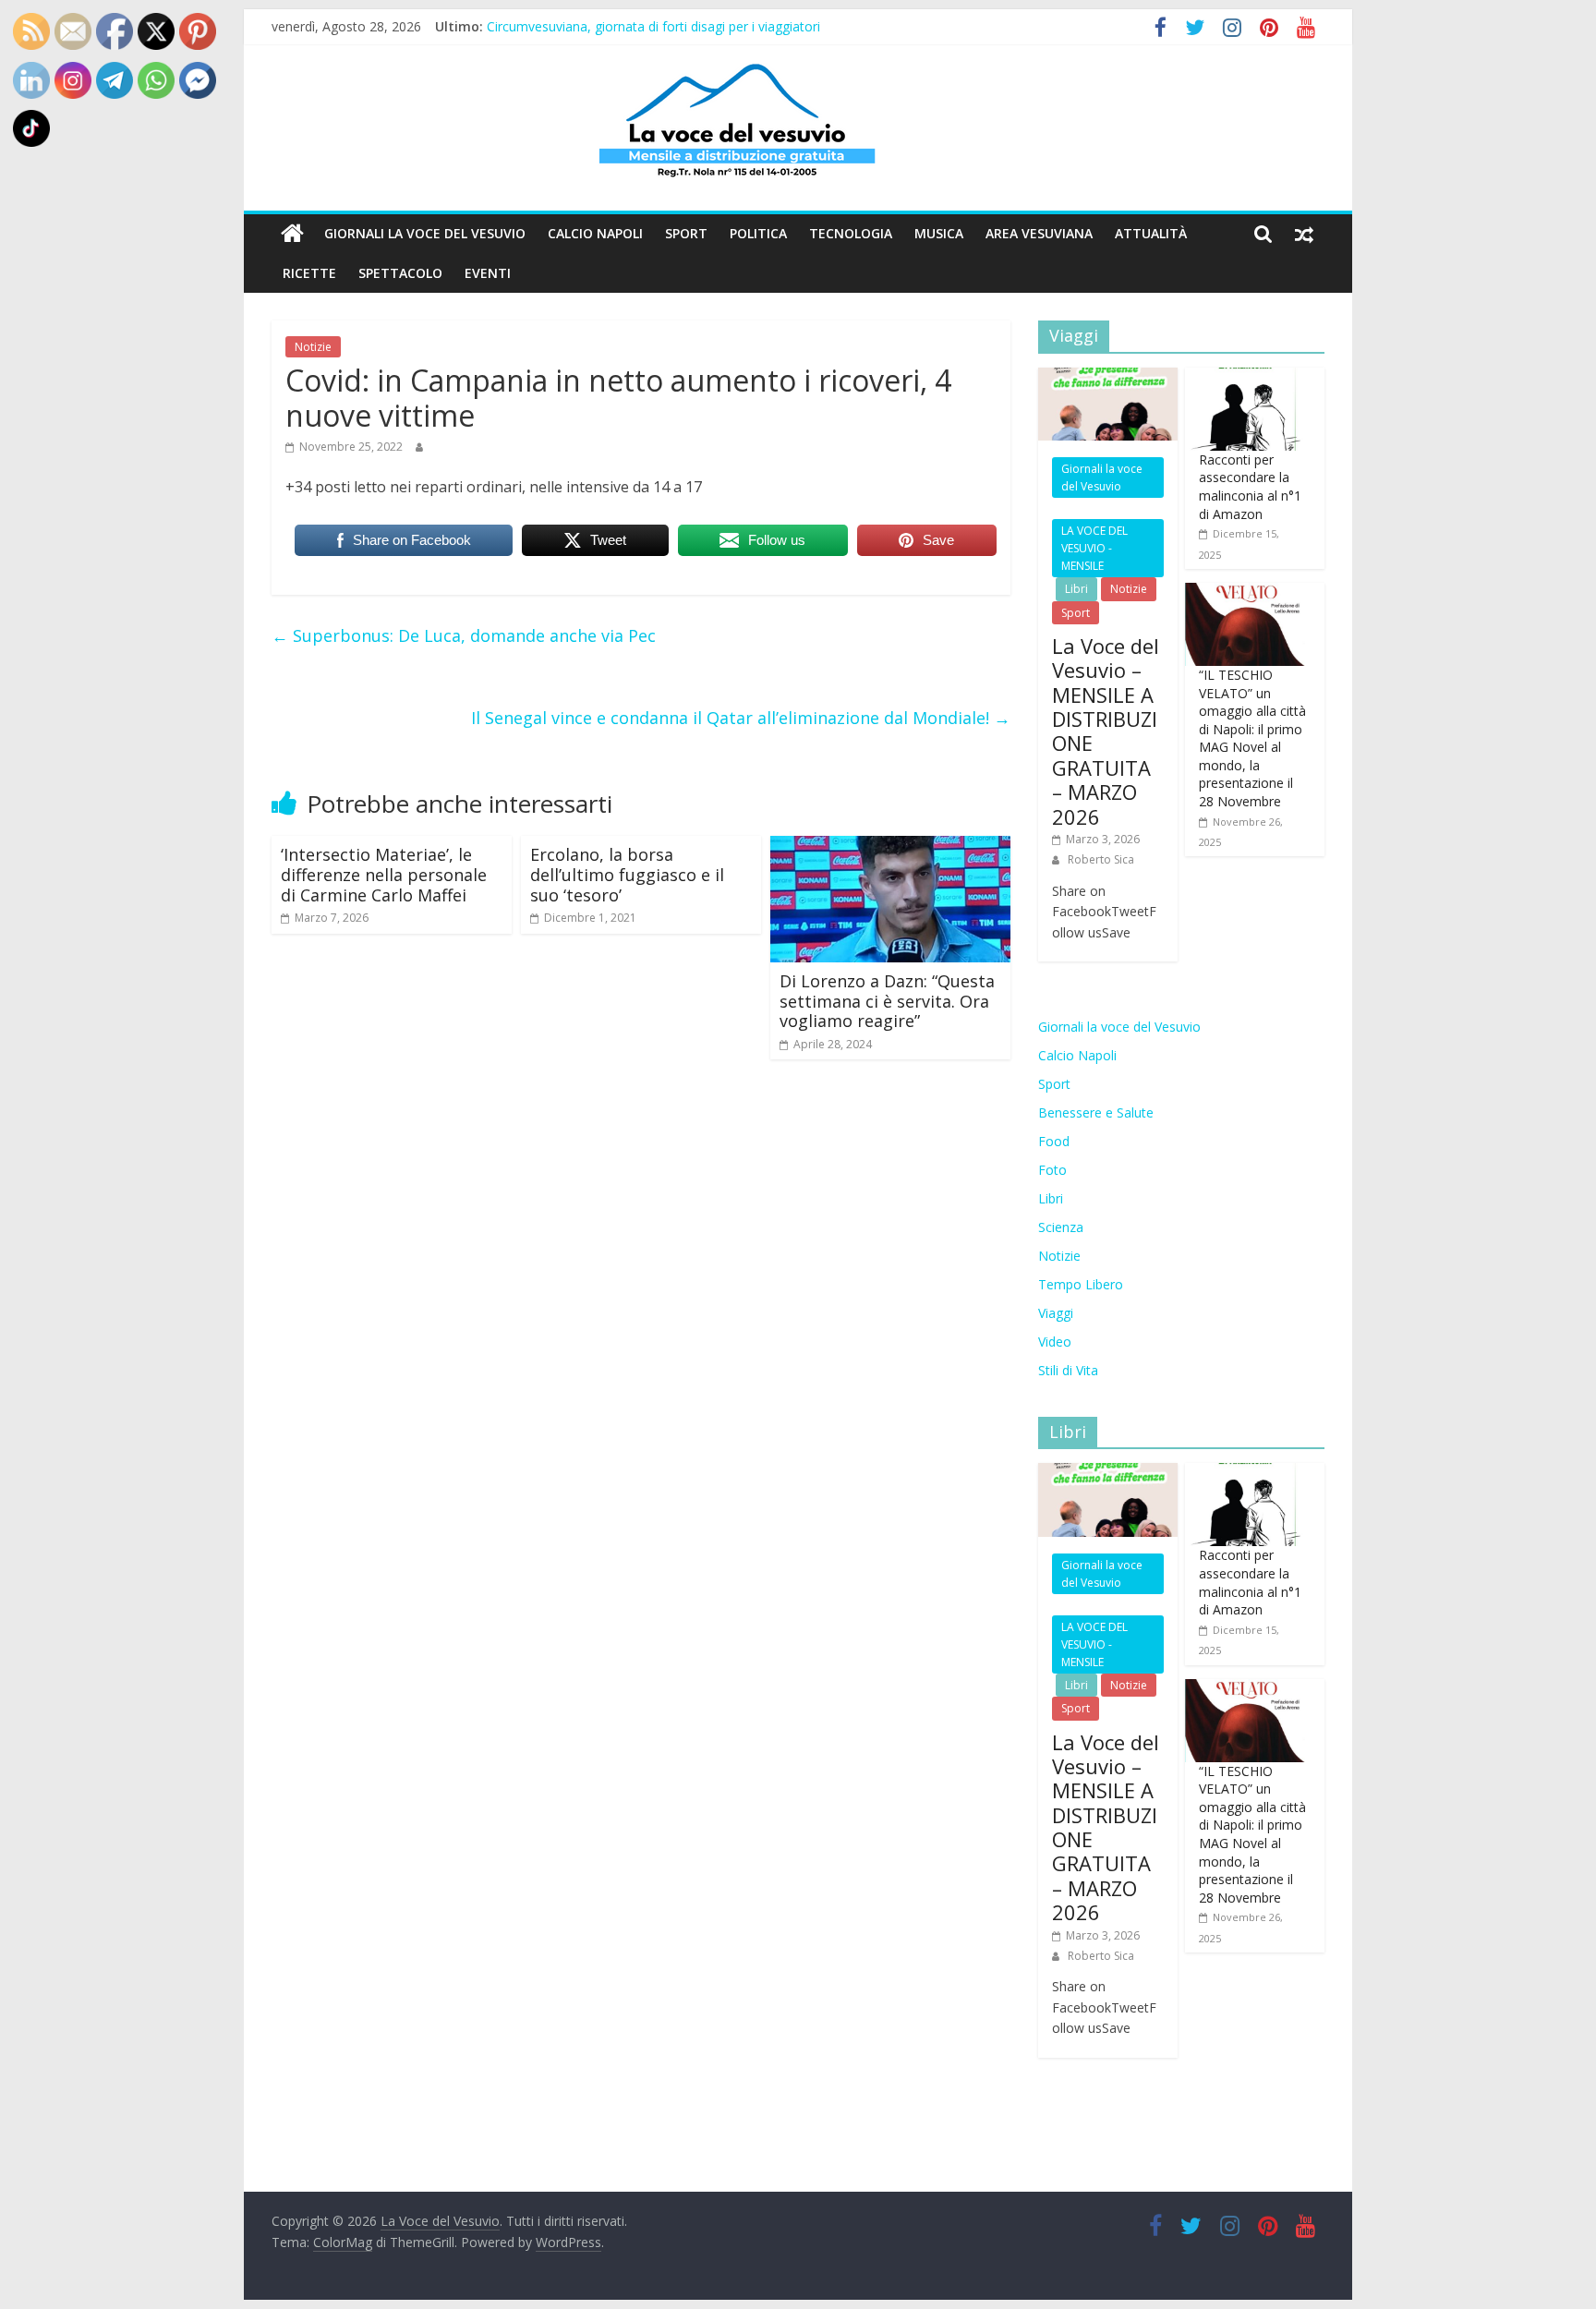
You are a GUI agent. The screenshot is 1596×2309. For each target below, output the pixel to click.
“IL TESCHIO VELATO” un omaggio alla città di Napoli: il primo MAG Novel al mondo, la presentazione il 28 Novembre (1252, 738)
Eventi (488, 273)
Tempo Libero (1081, 1284)
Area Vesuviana (1039, 233)
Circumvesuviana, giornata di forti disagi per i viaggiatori (653, 26)
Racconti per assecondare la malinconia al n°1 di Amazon (1250, 487)
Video (1055, 1342)
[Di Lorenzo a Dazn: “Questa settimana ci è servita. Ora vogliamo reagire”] (890, 847)
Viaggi (1056, 1313)
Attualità (1151, 233)
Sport (686, 233)
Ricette (309, 273)
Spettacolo (400, 273)
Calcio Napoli (595, 233)
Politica (758, 233)
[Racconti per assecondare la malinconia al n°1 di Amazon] (1245, 377)
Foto (1052, 1170)
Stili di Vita (1068, 1370)
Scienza (1061, 1227)
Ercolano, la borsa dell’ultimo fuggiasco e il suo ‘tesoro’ (627, 874)
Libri (1076, 589)
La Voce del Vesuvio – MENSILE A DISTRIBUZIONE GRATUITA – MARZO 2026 (1106, 731)
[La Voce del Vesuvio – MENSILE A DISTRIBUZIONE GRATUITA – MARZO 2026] (1108, 377)
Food (1054, 1141)
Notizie (313, 347)
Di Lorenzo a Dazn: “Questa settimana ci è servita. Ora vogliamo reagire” (887, 1001)
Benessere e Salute (1096, 1112)
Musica (939, 233)
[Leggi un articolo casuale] (1304, 234)
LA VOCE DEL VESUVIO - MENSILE (1094, 548)
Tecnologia (851, 233)
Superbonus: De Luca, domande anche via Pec (464, 635)
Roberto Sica (1101, 859)
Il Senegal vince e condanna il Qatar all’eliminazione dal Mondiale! (741, 718)
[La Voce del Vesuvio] (292, 234)
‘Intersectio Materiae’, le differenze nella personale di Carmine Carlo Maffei (384, 874)
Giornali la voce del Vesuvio (425, 233)
